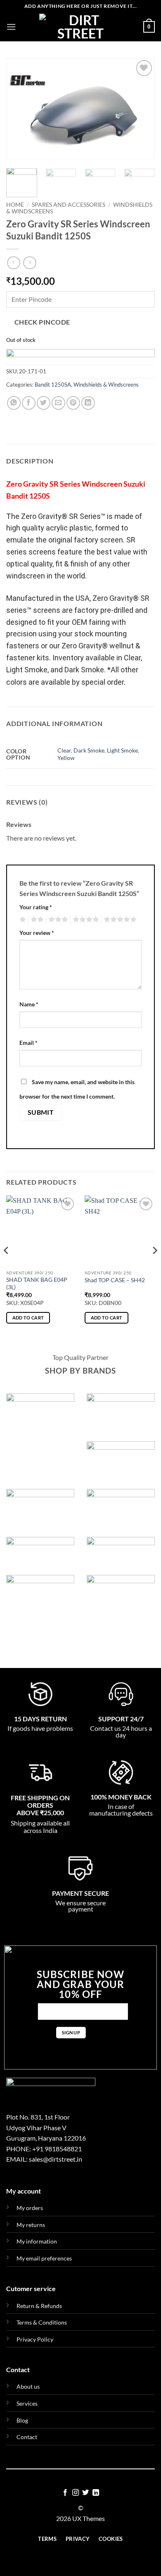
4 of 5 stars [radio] (85, 920)
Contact (27, 2437)
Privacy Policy (35, 2339)
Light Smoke (122, 750)
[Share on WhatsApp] (14, 403)
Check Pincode (42, 322)
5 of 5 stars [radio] (119, 920)
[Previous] (19, 109)
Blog (22, 2420)
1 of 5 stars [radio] (22, 920)
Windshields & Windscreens (106, 385)
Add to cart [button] (28, 1318)
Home (15, 205)
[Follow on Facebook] (65, 2493)
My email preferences (44, 2258)
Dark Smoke (89, 750)
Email (28, 1043)
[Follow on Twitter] (85, 2493)
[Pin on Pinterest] (73, 403)
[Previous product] (30, 263)
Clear (64, 750)
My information (37, 2241)
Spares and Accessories (69, 205)
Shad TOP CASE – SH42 (115, 1280)
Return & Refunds (39, 2306)
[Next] (142, 109)
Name (29, 1004)
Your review (37, 933)
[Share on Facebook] (29, 403)
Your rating (36, 907)
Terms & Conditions (42, 2322)
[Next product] (13, 263)
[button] (11, 27)
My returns (31, 2225)
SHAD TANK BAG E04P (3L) (37, 1283)
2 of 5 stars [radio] (36, 920)
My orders (30, 2208)
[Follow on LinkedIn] (96, 2493)
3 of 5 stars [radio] (57, 920)
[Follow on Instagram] (76, 2493)
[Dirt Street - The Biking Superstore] (80, 27)
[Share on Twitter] (44, 403)
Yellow (66, 758)
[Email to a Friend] (58, 403)
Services (27, 2403)
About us (28, 2386)
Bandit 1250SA (53, 385)
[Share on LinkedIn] (88, 403)
